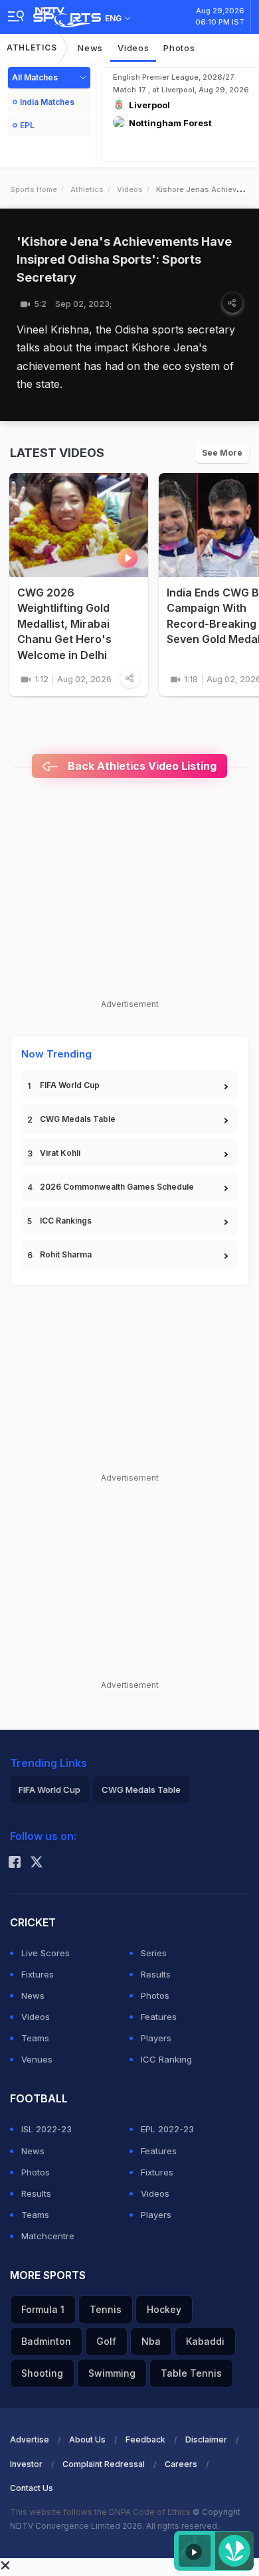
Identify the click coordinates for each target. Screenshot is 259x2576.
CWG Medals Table (78, 1119)
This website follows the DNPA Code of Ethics (101, 2512)
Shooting (42, 2373)
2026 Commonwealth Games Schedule (117, 1187)
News (90, 48)
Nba (151, 2341)
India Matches (47, 102)
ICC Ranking (166, 2059)
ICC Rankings (66, 1221)
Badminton (46, 2341)
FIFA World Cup (70, 1085)
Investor (26, 2464)
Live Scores (45, 1953)
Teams (35, 2038)
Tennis (106, 2309)
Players (156, 2038)
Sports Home (34, 189)
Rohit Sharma (66, 1254)
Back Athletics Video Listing (141, 766)
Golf (106, 2341)
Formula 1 (43, 2309)
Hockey (164, 2309)
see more (222, 453)
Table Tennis (191, 2373)
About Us (87, 2439)
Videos (133, 48)
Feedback (145, 2439)
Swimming (112, 2373)
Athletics (32, 47)
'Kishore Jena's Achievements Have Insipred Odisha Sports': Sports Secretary (124, 259)
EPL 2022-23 (167, 2129)
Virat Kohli (60, 1153)
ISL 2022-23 (46, 2129)
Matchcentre (48, 2236)
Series (154, 1953)
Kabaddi (205, 2341)
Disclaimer (206, 2439)
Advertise (30, 2439)
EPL (27, 125)
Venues (37, 2059)
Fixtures (38, 1974)
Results (156, 1974)
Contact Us (32, 2488)
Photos (179, 48)
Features (159, 2017)
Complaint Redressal (104, 2464)
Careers (181, 2464)
